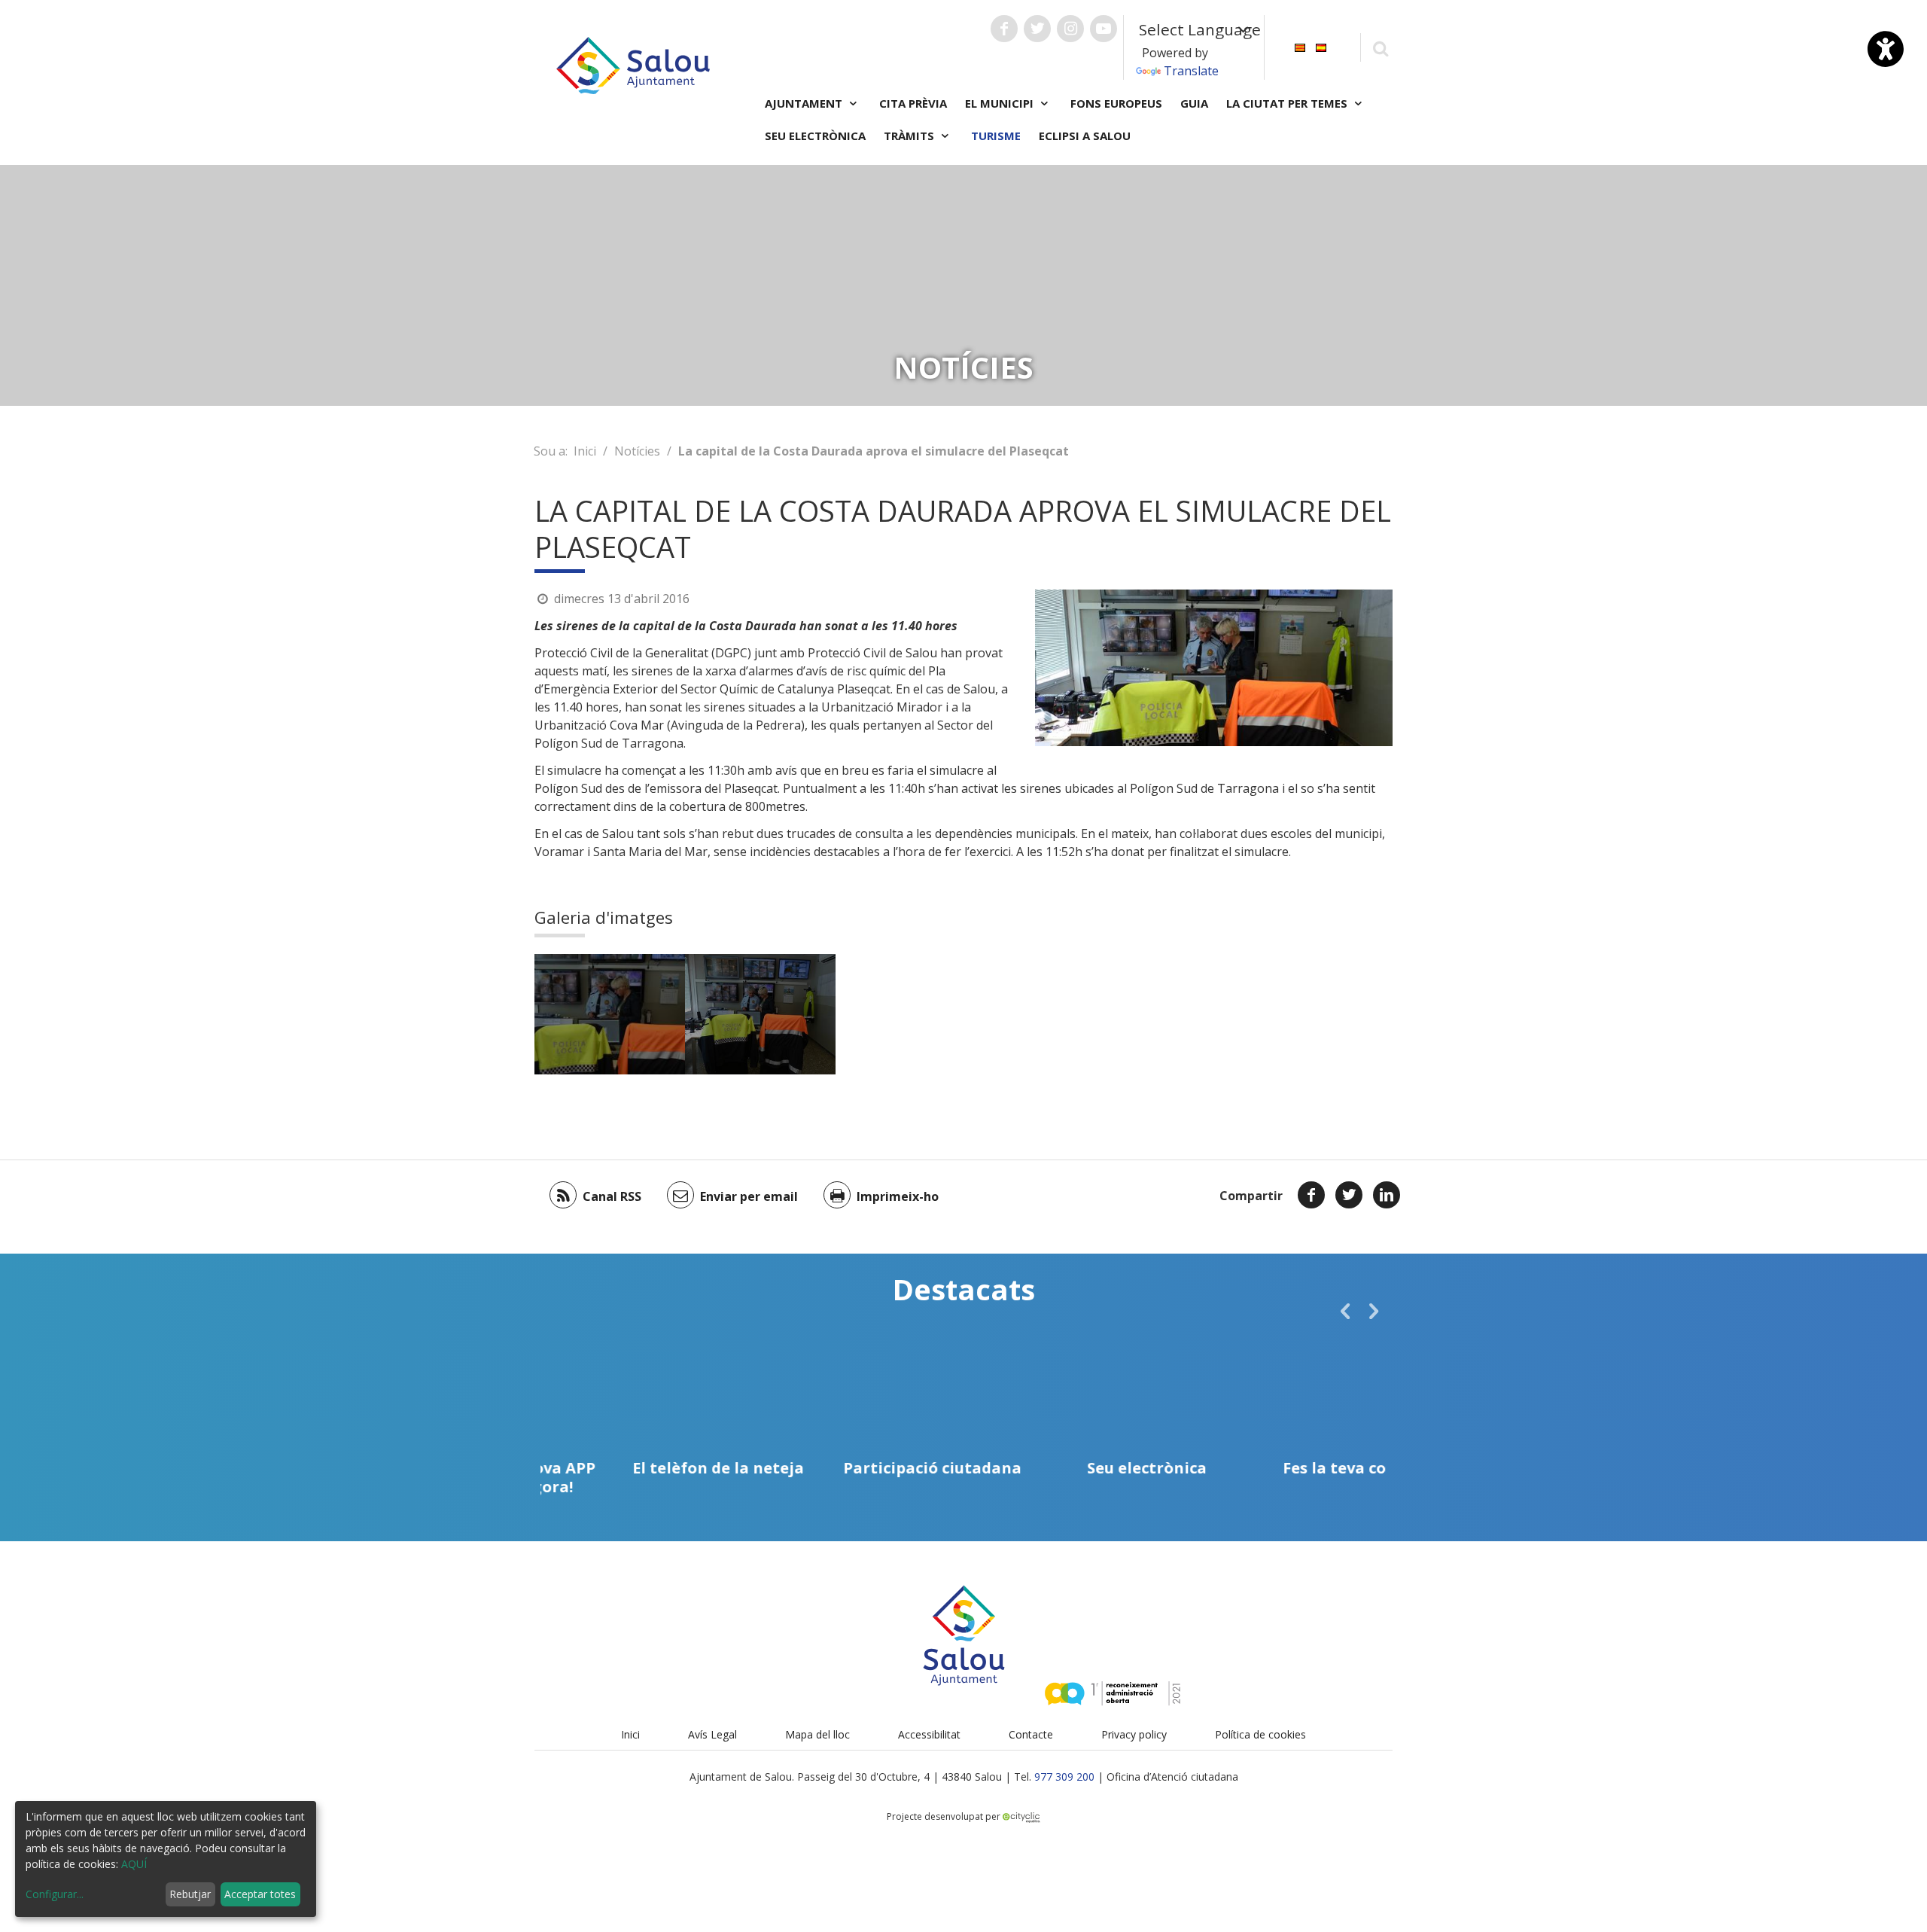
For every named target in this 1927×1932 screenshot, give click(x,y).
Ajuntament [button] (805, 103)
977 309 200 (1064, 1777)
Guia (1194, 103)
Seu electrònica (815, 136)
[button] (1345, 1311)
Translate (1191, 71)
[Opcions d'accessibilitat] (1886, 49)
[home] (633, 64)
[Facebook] (1311, 1195)
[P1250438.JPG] (760, 1014)
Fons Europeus (1116, 103)
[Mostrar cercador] (1380, 48)
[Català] (1300, 46)
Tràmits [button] (910, 136)
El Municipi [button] (1001, 103)
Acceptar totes (260, 1894)
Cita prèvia (913, 103)
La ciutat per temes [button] (1288, 103)
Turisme (996, 136)
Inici (585, 451)
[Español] (1321, 46)
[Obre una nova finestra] (1004, 29)
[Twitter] (1349, 1195)
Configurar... (55, 1894)
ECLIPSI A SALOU (1085, 136)
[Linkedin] (1387, 1195)
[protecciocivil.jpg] (610, 1014)
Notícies (637, 451)
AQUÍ (134, 1864)
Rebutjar (190, 1894)
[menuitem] (1300, 46)
